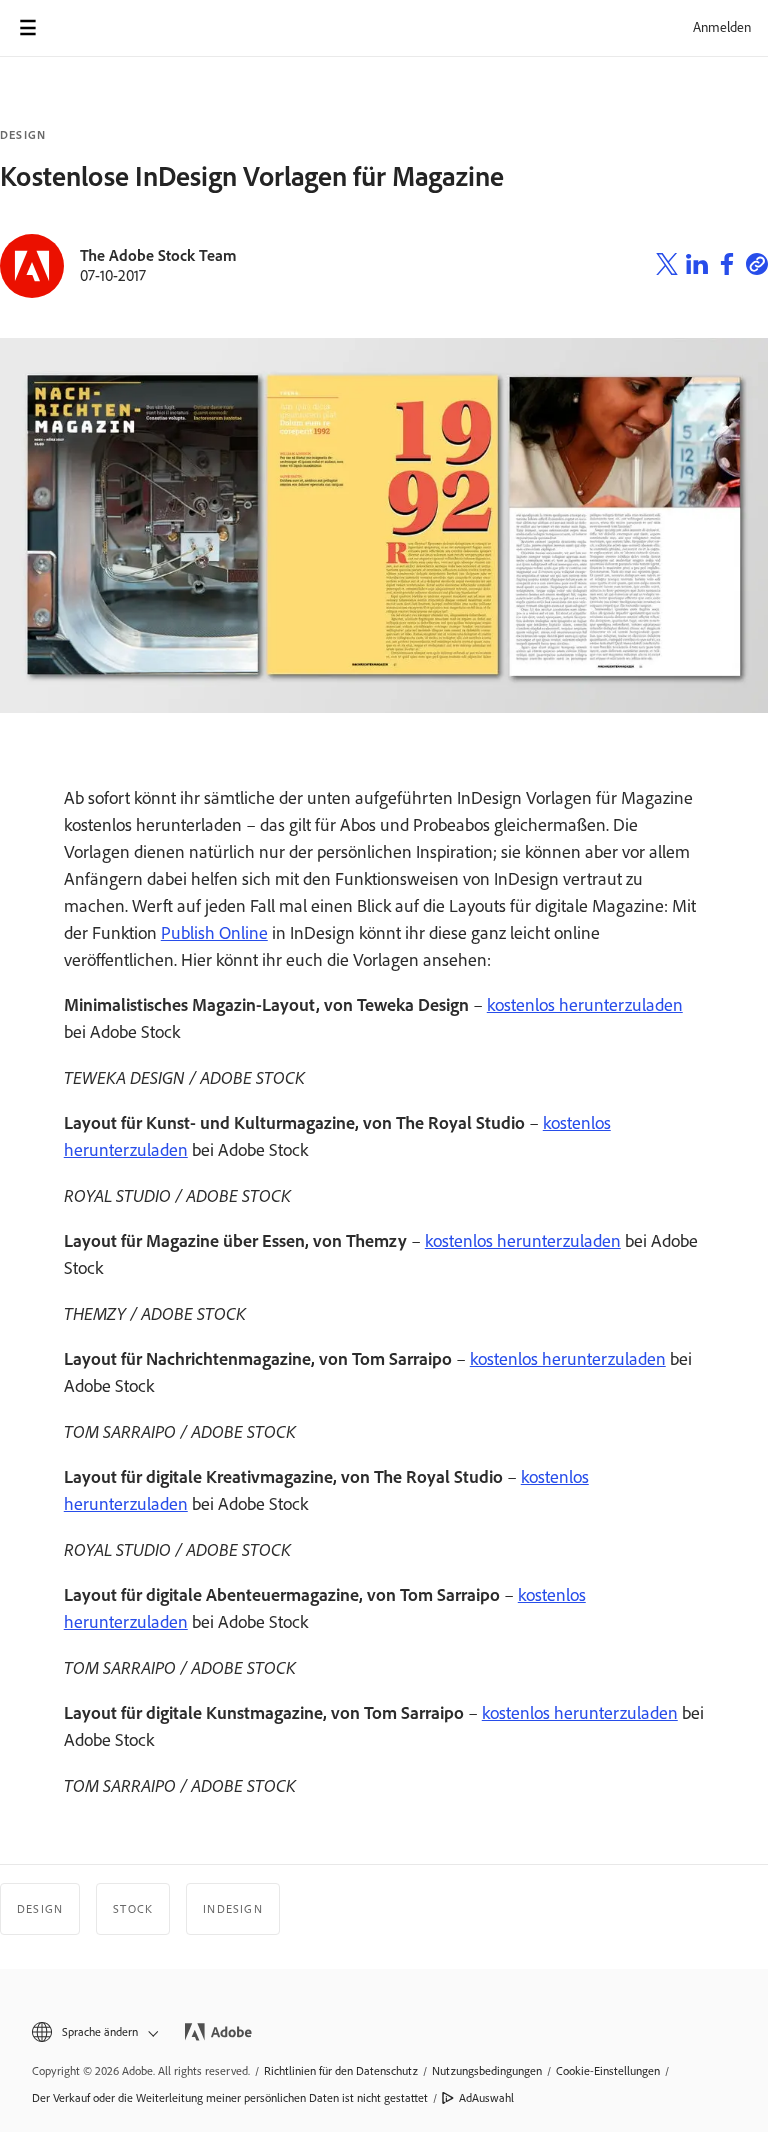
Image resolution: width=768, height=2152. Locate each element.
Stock (133, 1909)
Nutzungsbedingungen (487, 2071)
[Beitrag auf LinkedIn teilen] (697, 267)
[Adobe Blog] (84, 28)
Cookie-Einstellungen (608, 2071)
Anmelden (722, 27)
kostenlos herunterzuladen (585, 1005)
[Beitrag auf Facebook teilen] (727, 267)
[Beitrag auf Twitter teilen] (667, 267)
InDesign (233, 1909)
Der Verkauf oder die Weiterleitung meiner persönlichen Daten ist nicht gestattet (230, 2098)
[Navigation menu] (28, 28)
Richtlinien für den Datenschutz (341, 2071)
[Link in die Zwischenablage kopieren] (757, 267)
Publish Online (214, 933)
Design (23, 135)
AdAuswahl (486, 2098)
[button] (93, 2032)
